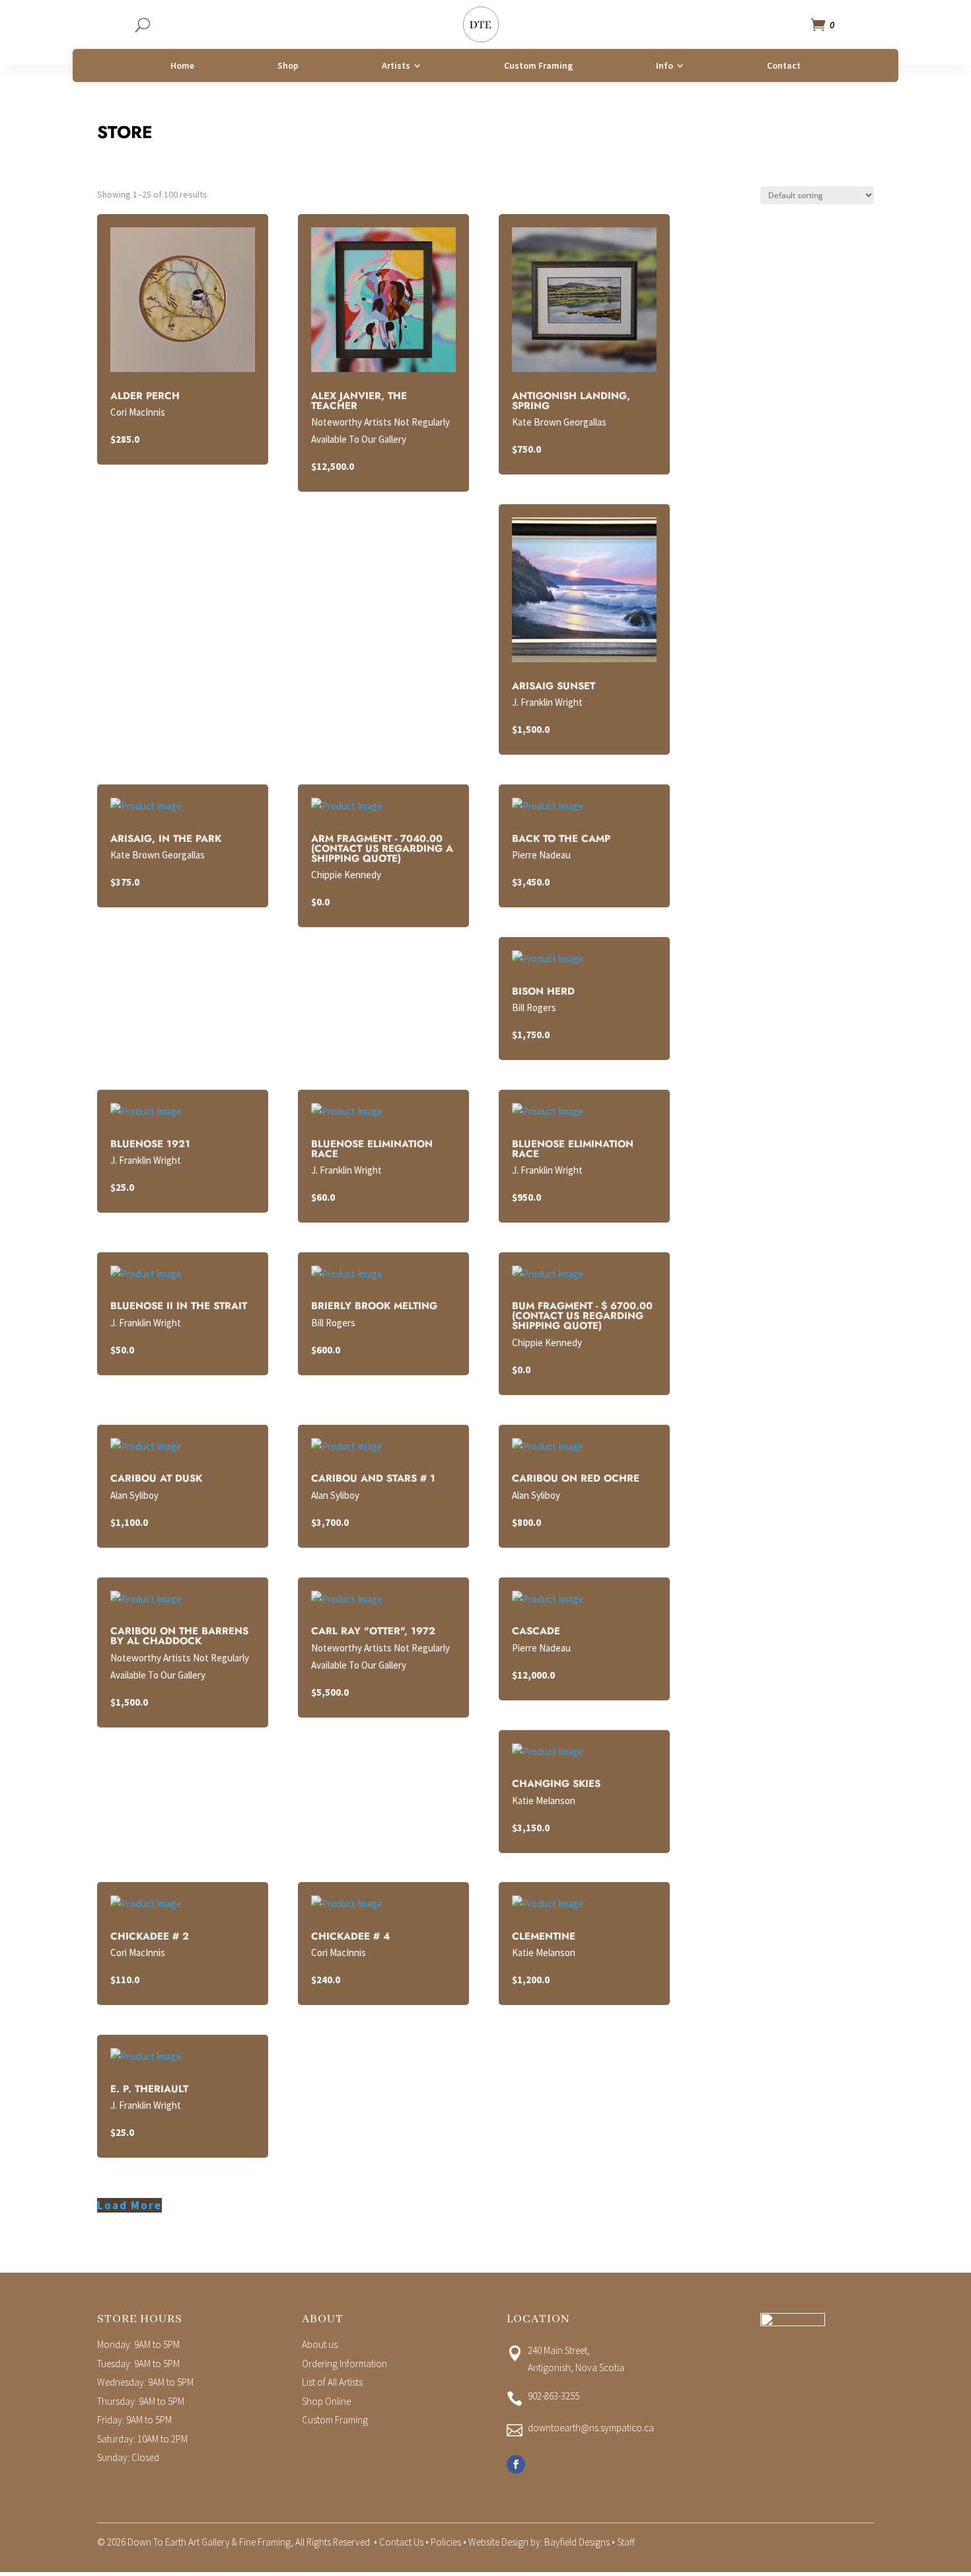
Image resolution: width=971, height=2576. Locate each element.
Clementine (544, 1936)
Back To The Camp (561, 839)
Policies (446, 2542)
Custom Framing (335, 2420)
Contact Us (401, 2542)
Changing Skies (556, 1784)
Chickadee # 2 (150, 1936)
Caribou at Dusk (156, 1478)
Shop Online (326, 2401)
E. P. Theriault (149, 2089)
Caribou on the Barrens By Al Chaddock (179, 1636)
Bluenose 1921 (150, 1144)
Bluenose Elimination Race (372, 1149)
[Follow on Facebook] (516, 2464)
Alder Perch (145, 396)
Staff (626, 2542)
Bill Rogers (534, 1007)
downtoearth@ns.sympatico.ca (591, 2428)
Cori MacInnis (138, 412)
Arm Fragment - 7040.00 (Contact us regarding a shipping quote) (382, 849)
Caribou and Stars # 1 (373, 1478)
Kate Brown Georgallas (559, 422)
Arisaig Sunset (554, 686)
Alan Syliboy (134, 1495)
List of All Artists (332, 2382)
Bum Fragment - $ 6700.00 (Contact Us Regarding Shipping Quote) (582, 1316)
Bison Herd (543, 991)
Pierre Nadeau (541, 855)
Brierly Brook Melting (374, 1306)
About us (320, 2344)
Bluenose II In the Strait (179, 1306)
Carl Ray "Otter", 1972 (373, 1631)
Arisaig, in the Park (166, 839)
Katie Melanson (544, 1800)
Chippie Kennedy (346, 875)
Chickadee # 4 (350, 1936)
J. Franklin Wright (547, 702)
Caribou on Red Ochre (576, 1478)
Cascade (536, 1631)
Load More (129, 2205)
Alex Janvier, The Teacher (359, 401)
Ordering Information (344, 2364)
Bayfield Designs (577, 2542)
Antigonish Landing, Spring (571, 401)
